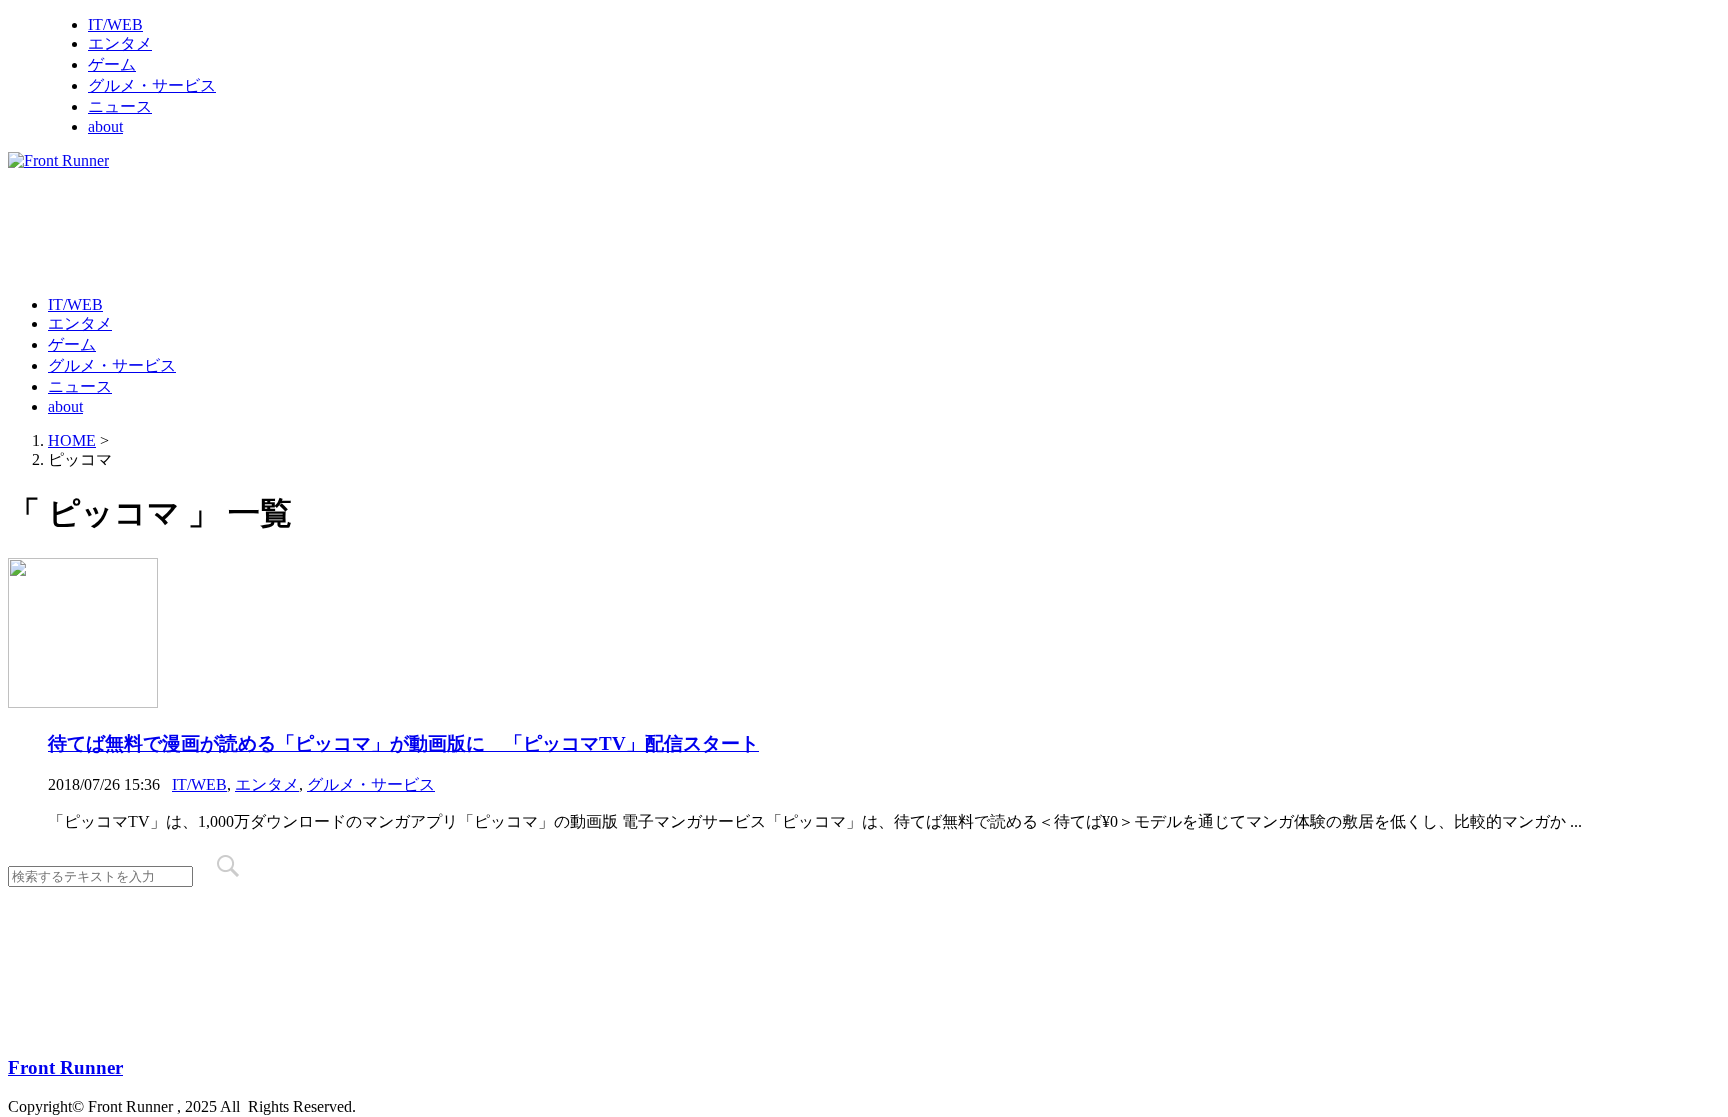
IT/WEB (115, 24)
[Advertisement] (372, 231)
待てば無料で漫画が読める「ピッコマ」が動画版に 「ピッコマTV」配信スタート (403, 743)
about (105, 126)
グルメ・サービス (152, 85)
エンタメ (120, 43)
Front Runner (65, 1067)
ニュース (120, 106)
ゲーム (112, 64)
